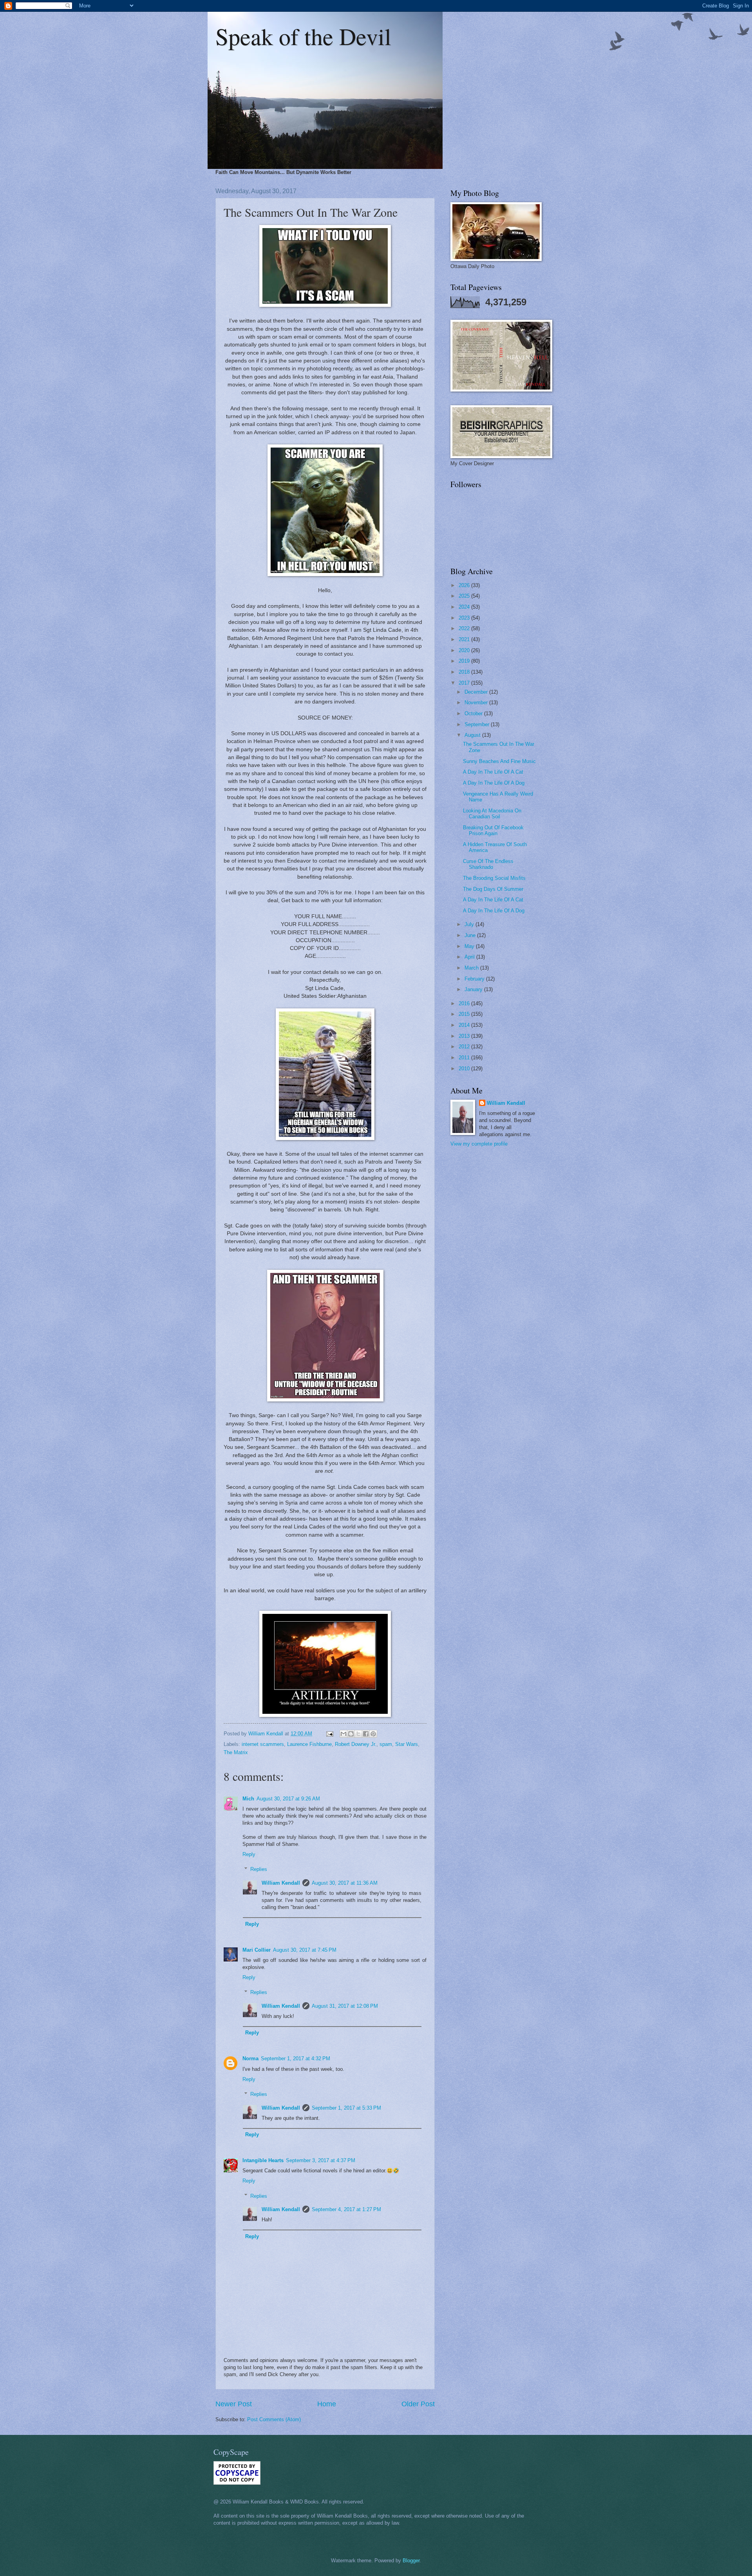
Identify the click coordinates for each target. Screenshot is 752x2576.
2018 (465, 672)
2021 (465, 639)
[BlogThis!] (351, 1734)
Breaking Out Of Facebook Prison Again (493, 830)
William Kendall (281, 1883)
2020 (465, 650)
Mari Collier (257, 1950)
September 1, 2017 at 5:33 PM (346, 2108)
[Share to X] (358, 1734)
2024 (465, 607)
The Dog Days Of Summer (493, 889)
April (470, 957)
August (473, 735)
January (474, 989)
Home (327, 2404)
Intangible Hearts (263, 2160)
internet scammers (263, 1744)
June (471, 935)
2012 (465, 1047)
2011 (465, 1058)
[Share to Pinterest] (373, 1734)
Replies (259, 1869)
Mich (248, 1799)
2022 (465, 628)
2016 (465, 1003)
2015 (465, 1014)
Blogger (411, 2561)
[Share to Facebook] (366, 1734)
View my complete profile (479, 1144)
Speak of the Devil (303, 36)
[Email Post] (329, 1734)
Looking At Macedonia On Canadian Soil (492, 814)
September (478, 724)
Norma (250, 2058)
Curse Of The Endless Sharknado (488, 864)
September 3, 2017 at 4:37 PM (321, 2160)
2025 (465, 596)
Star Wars (407, 1744)
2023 (465, 618)
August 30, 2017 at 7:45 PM (305, 1950)
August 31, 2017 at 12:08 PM (345, 2006)
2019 (465, 661)
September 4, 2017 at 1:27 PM (346, 2209)
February (475, 979)
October (474, 713)
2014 (465, 1025)
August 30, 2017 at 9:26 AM (288, 1799)
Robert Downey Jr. (356, 1744)
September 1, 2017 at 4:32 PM (296, 2058)
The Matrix (236, 1752)
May (470, 946)
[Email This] (343, 1734)
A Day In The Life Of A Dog (494, 783)
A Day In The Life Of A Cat (493, 772)
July (470, 924)
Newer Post (234, 2404)
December (477, 692)
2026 (465, 585)
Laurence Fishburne (309, 1744)
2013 (465, 1036)
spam (386, 1744)
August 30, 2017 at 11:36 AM (345, 1883)
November (477, 702)
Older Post (418, 2404)
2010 (465, 1069)
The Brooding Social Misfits (494, 878)
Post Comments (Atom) (274, 2419)
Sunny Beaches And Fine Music (499, 761)
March (472, 968)
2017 (465, 683)
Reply (249, 1854)
